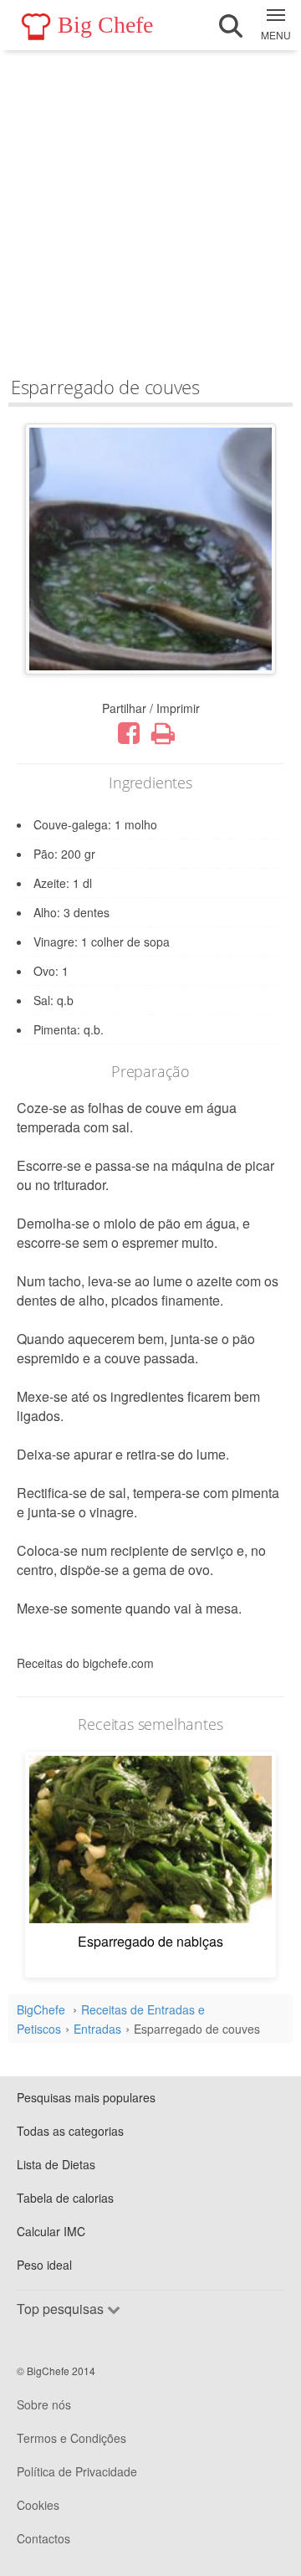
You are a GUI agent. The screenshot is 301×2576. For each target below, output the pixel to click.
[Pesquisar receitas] (231, 26)
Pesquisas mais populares (86, 2097)
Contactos (43, 2538)
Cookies (38, 2505)
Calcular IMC (51, 2231)
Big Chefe (105, 25)
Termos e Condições (71, 2438)
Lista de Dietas (56, 2164)
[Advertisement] (150, 209)
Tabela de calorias (65, 2198)
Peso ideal (44, 2265)
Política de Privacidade (77, 2471)
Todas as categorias (70, 2131)
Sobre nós (44, 2404)
